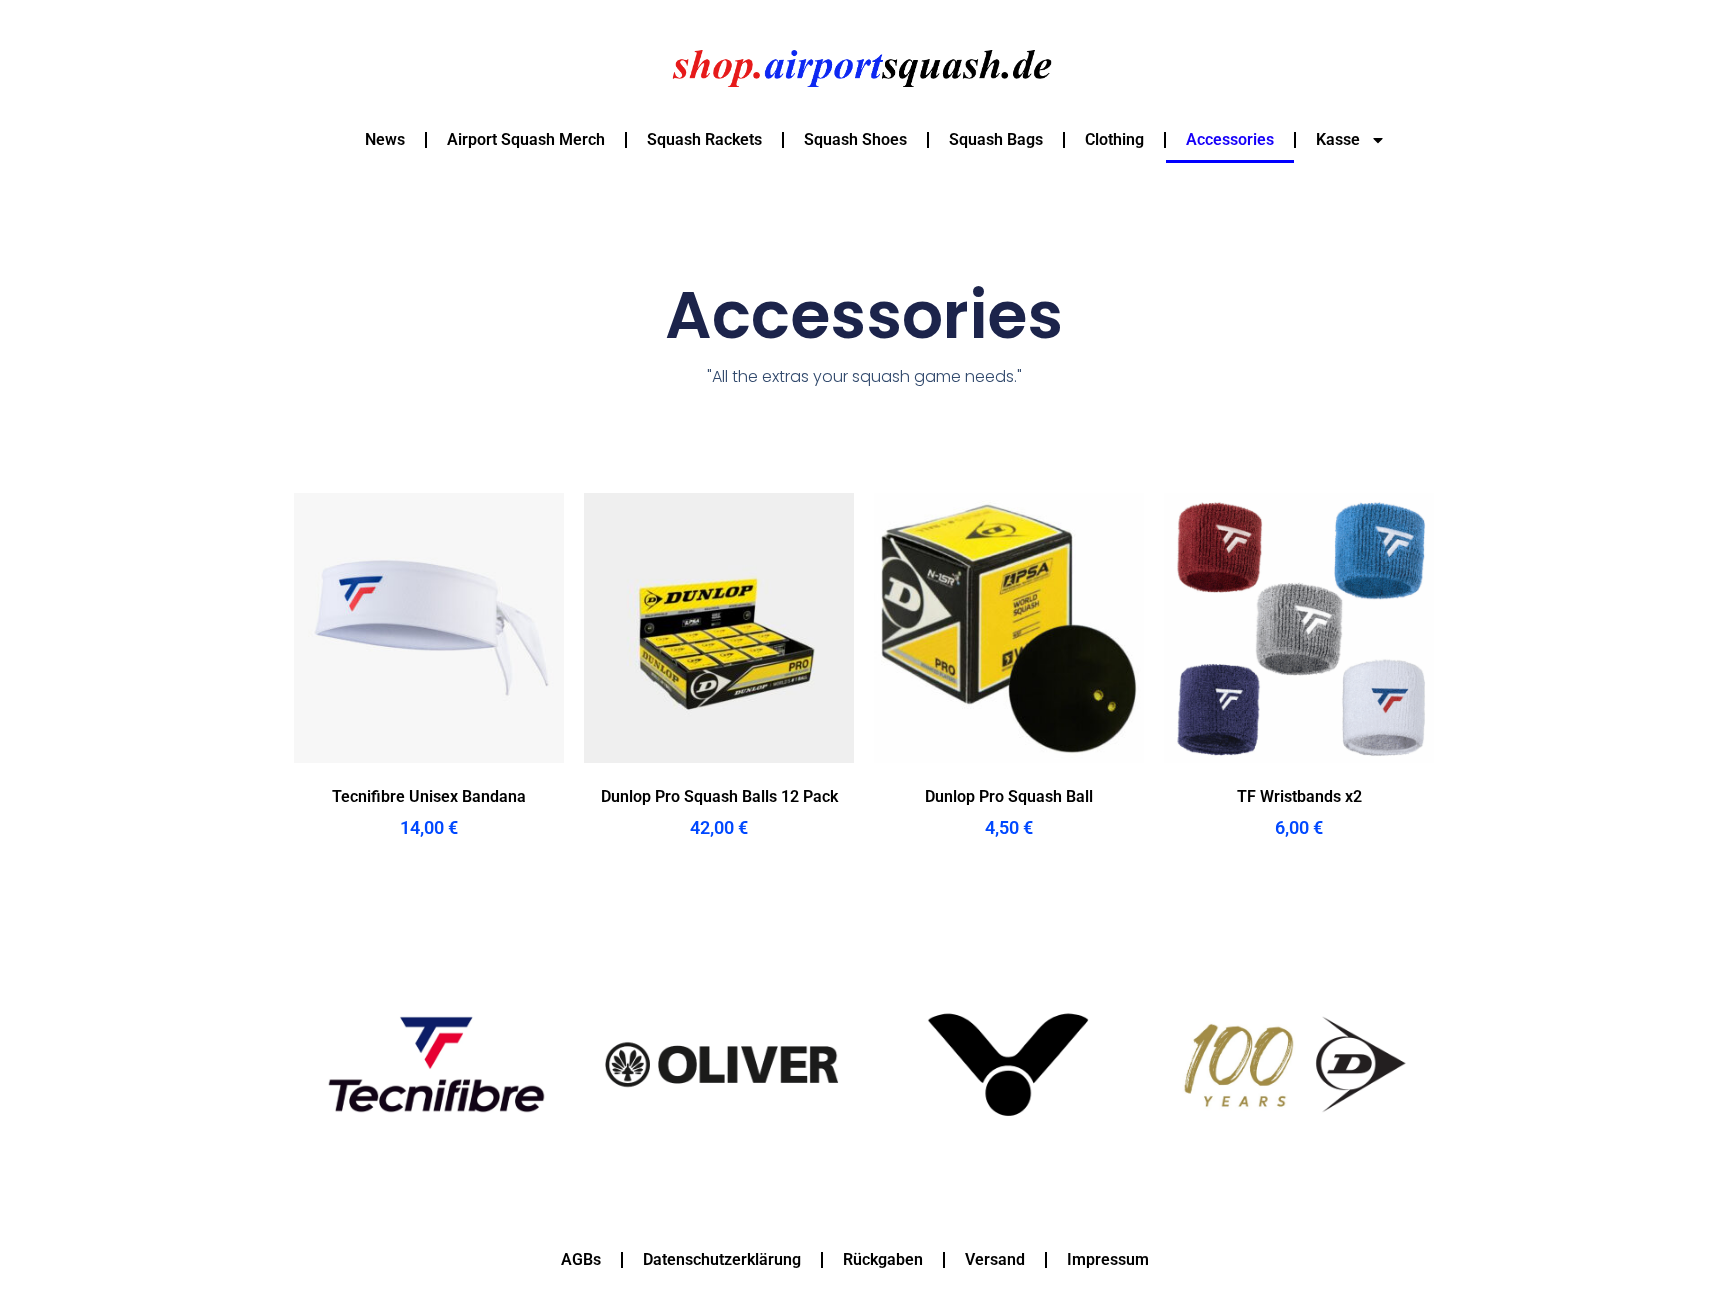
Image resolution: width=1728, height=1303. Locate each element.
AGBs (581, 1259)
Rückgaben (883, 1259)
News (385, 139)
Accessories (1230, 139)
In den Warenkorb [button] (429, 883)
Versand (995, 1259)
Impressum (1108, 1259)
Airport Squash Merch (526, 139)
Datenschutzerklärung (722, 1259)
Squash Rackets (704, 139)
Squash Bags (996, 139)
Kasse (1338, 139)
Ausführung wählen (1009, 883)
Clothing (1114, 139)
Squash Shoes (855, 139)
